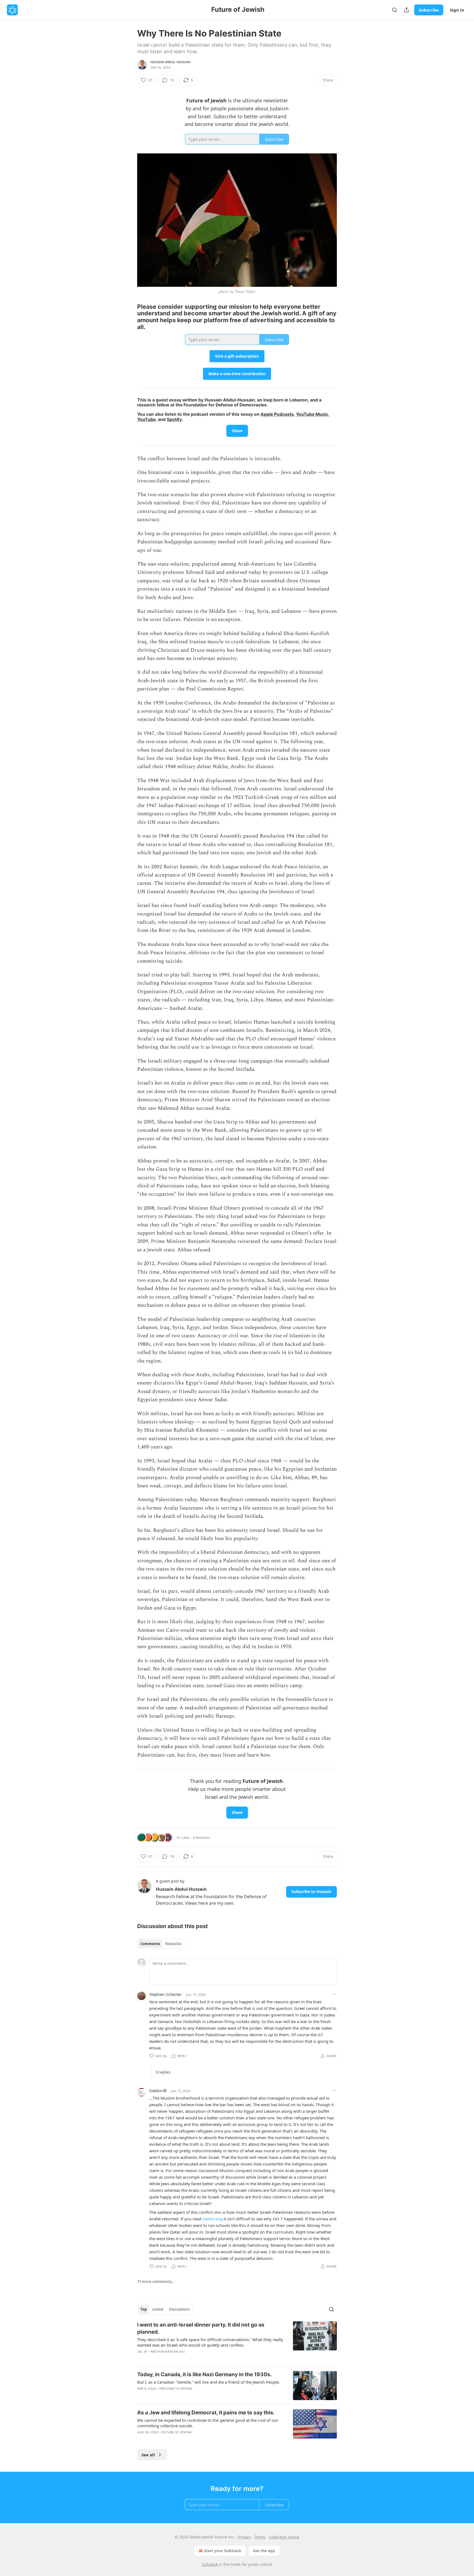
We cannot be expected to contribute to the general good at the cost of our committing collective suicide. (208, 2423)
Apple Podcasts (277, 414)
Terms (260, 2537)
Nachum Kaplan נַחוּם (168, 2352)
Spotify (174, 419)
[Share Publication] (407, 10)
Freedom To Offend (176, 2389)
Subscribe (429, 10)
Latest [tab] (158, 2309)
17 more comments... (156, 2282)
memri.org (212, 2219)
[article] (237, 2342)
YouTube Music (312, 414)
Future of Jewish (177, 2432)
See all (148, 2455)
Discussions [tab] (179, 2309)
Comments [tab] (150, 1944)
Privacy (245, 2537)
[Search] (394, 10)
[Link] (129, 317)
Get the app (264, 2551)
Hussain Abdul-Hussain (170, 62)
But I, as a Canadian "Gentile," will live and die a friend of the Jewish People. (208, 2382)
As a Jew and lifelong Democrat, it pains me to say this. (206, 2413)
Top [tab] (144, 2309)
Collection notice (284, 2537)
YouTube (146, 419)
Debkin (156, 2091)
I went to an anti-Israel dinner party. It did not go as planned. (201, 2328)
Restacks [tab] (173, 1944)
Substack (210, 2564)
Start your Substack (223, 2551)
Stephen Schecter (165, 1994)
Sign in (457, 10)
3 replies (163, 2072)
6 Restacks (201, 1838)
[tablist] (161, 1944)
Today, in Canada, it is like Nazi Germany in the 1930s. (204, 2374)
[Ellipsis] (334, 1994)
